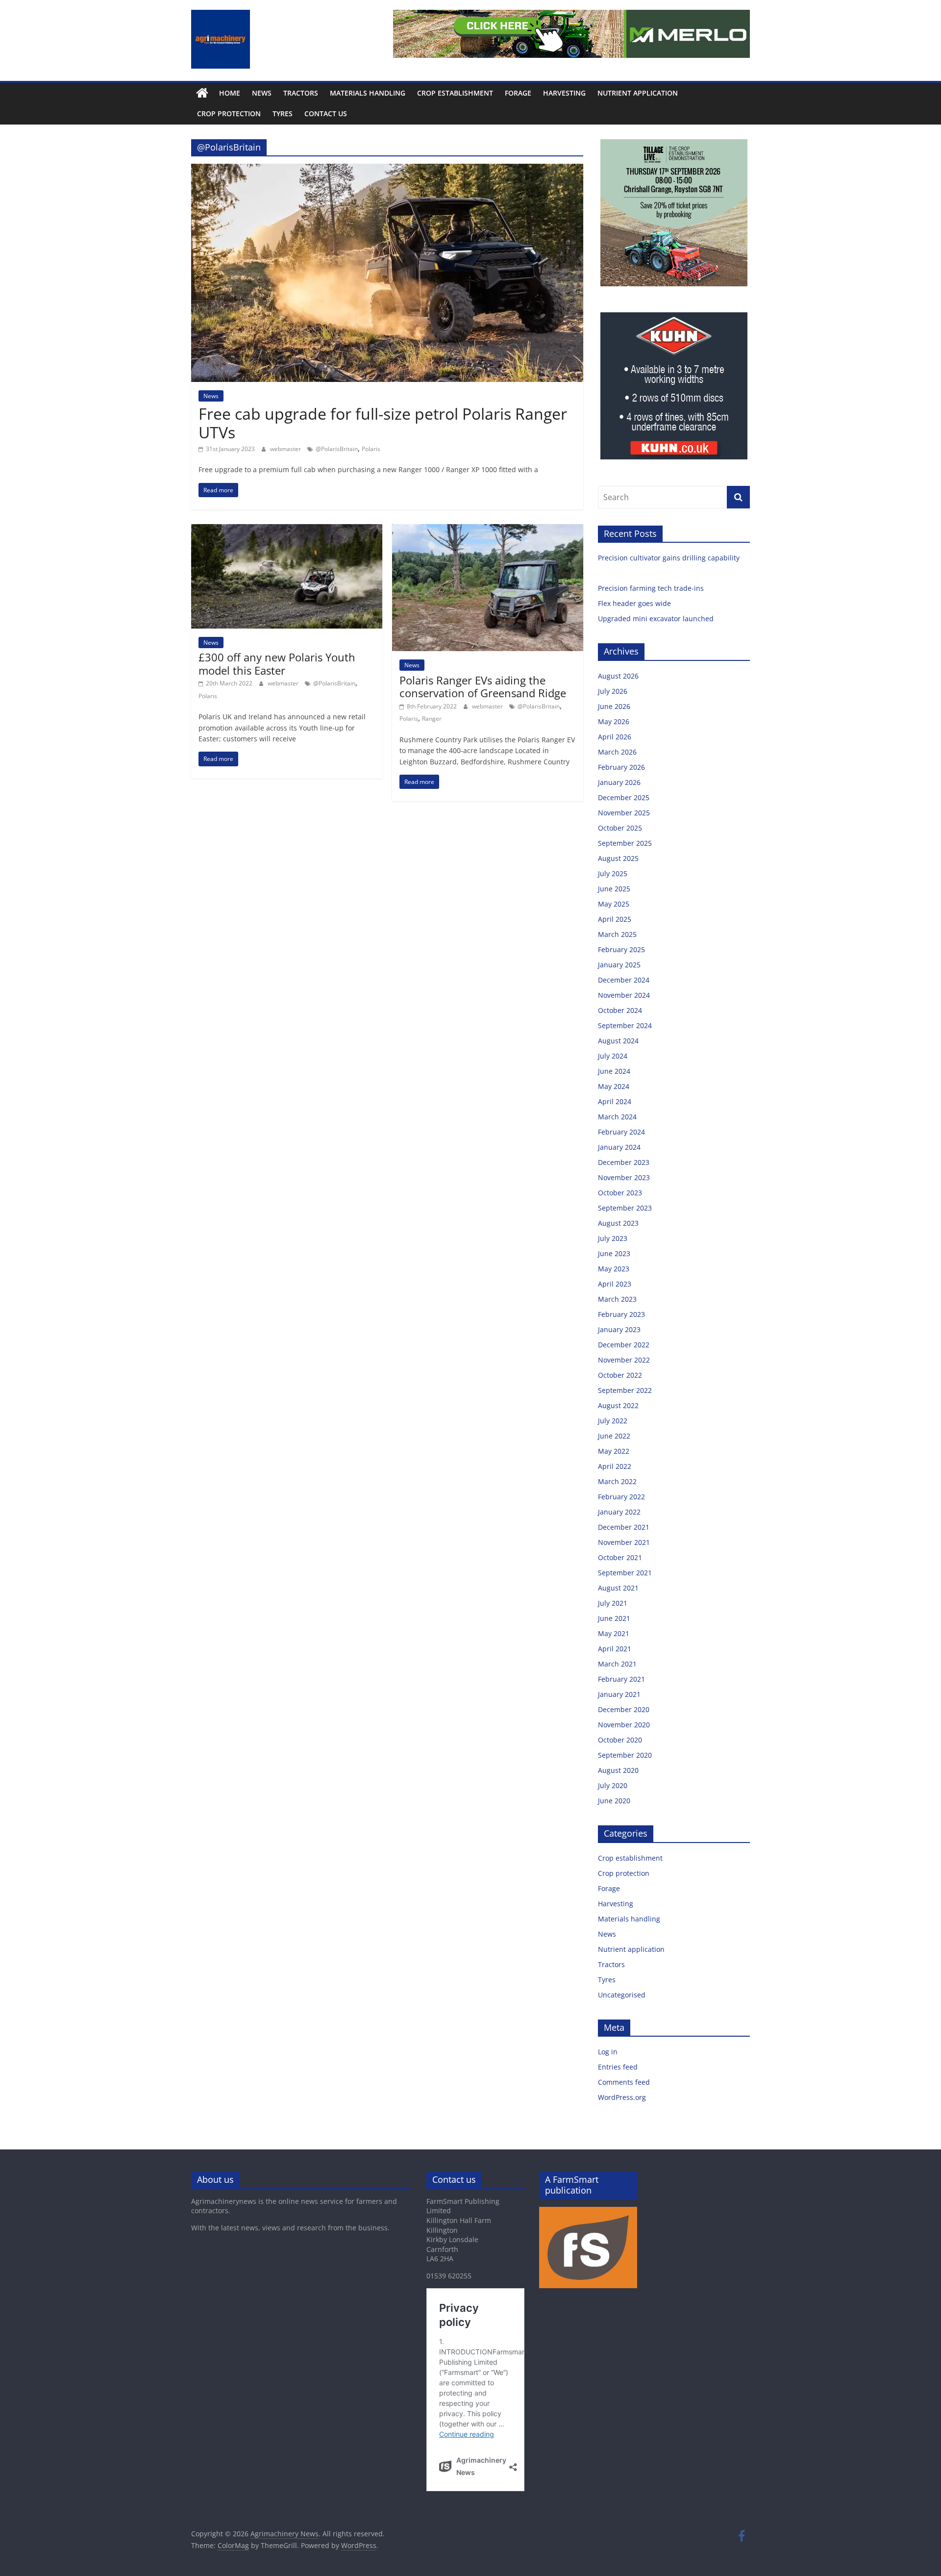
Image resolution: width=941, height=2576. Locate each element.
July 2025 (613, 873)
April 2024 (615, 1101)
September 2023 (625, 1208)
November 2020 (624, 1725)
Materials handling (368, 93)
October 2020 (620, 1740)
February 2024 (621, 1132)
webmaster (286, 449)
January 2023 (619, 1329)
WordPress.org (622, 2097)
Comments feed (624, 2082)
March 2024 (617, 1117)
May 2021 (614, 1633)
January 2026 (619, 782)
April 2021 (615, 1649)
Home (230, 93)
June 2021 (614, 1618)
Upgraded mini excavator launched (657, 619)
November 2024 (624, 995)
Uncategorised (622, 1995)
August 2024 (618, 1041)
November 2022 (624, 1360)
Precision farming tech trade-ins (652, 588)
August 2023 (618, 1223)
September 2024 (625, 1025)
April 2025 (615, 919)
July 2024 (613, 1056)
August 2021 (618, 1588)
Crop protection (229, 114)
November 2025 (624, 813)
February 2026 (621, 767)
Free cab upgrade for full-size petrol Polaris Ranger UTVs (383, 423)
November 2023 (624, 1177)
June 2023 (614, 1253)
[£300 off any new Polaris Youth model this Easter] (287, 530)
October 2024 (620, 1010)
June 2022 (614, 1436)
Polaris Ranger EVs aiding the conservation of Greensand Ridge (483, 686)
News (262, 93)
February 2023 (621, 1314)
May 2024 (614, 1086)
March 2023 (617, 1299)
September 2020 (625, 1755)
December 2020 (624, 1709)
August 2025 (618, 858)
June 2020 (614, 1801)
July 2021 (613, 1603)
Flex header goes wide (635, 603)
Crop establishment (455, 93)
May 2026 (614, 721)
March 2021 (617, 1664)
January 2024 (619, 1147)
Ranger (432, 719)
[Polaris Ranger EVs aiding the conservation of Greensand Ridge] (488, 530)
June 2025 (614, 889)
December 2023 (624, 1162)
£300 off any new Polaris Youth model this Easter (277, 663)
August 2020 (618, 1770)
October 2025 (620, 828)
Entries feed (618, 2067)
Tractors (301, 93)
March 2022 (617, 1481)
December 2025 (624, 797)
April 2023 (615, 1284)
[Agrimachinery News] (202, 93)
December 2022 (624, 1345)
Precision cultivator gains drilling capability (670, 558)
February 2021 (621, 1679)
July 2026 (613, 691)
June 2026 (614, 706)
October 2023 (620, 1193)
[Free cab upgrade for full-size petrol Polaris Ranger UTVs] (387, 170)
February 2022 (621, 1497)
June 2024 (614, 1071)
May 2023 (614, 1269)
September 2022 (625, 1390)
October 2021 (620, 1557)
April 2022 (615, 1466)
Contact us (326, 114)
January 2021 (619, 1694)
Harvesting (564, 93)
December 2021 (624, 1527)
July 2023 (613, 1238)
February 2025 (621, 949)
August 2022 (618, 1405)
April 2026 (615, 737)
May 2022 (614, 1451)
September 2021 (625, 1573)
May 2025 (614, 904)
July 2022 (613, 1421)
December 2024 (624, 980)
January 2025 (619, 965)
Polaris (371, 449)
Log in (608, 2052)
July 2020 (613, 1785)
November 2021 (624, 1542)
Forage (518, 93)
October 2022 (620, 1375)
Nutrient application (638, 93)
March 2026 (617, 752)
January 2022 (619, 1512)
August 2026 (618, 676)
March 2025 (617, 934)
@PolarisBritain (337, 449)
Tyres (283, 114)
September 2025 (625, 843)
